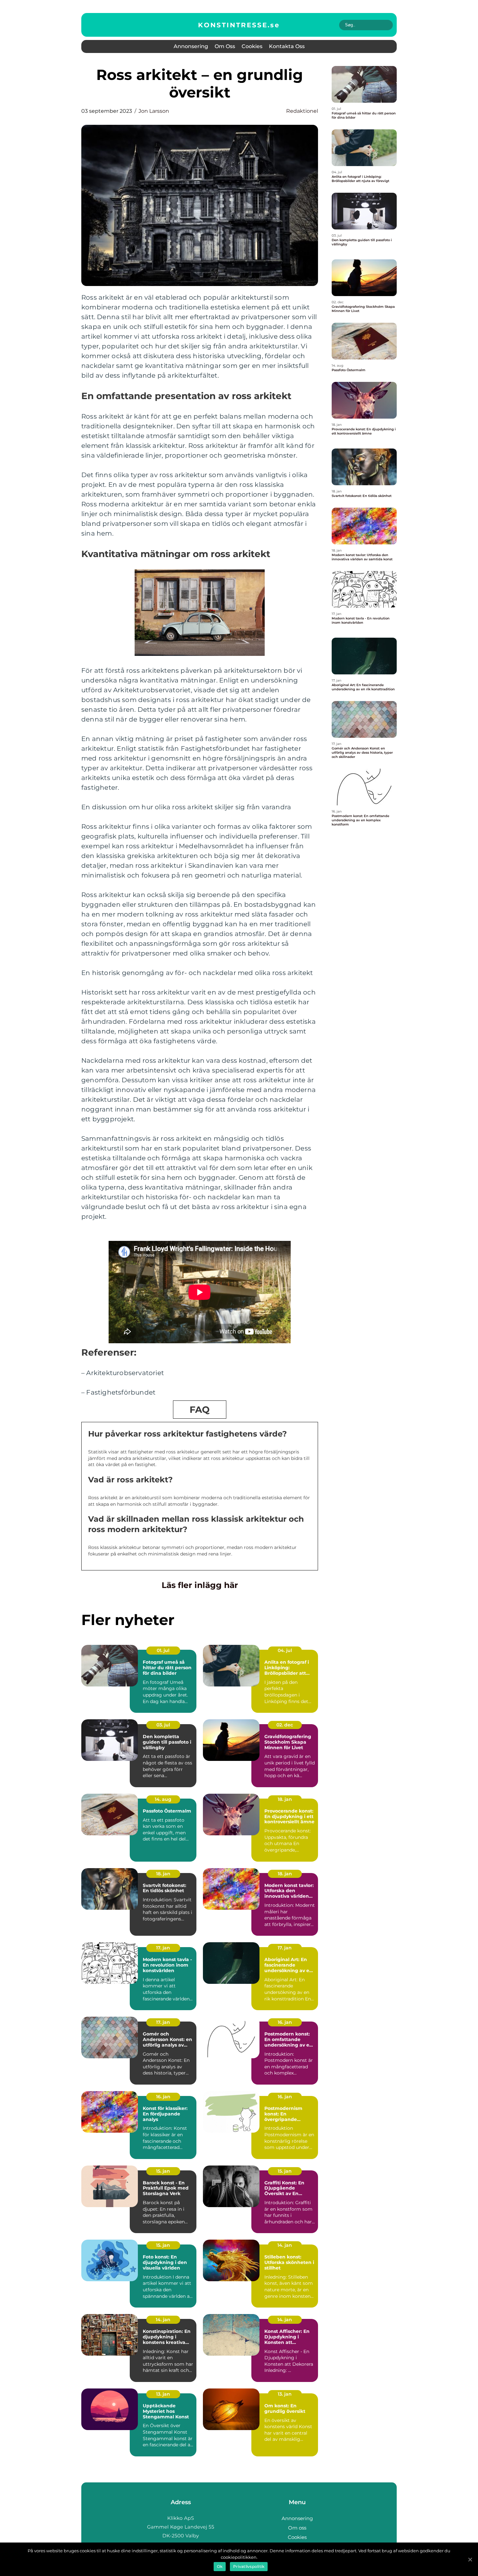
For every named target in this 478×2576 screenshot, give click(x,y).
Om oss (225, 46)
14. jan (285, 2245)
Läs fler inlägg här (200, 1585)
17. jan (163, 1948)
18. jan (285, 1799)
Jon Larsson (154, 111)
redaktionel (302, 111)
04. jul (285, 1650)
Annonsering (191, 46)
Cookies (252, 46)
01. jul (163, 1650)
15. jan (163, 2171)
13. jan (163, 2394)
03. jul (163, 1725)
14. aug (163, 1799)
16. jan (285, 2022)
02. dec (285, 1725)
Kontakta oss (287, 46)
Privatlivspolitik (249, 2566)
